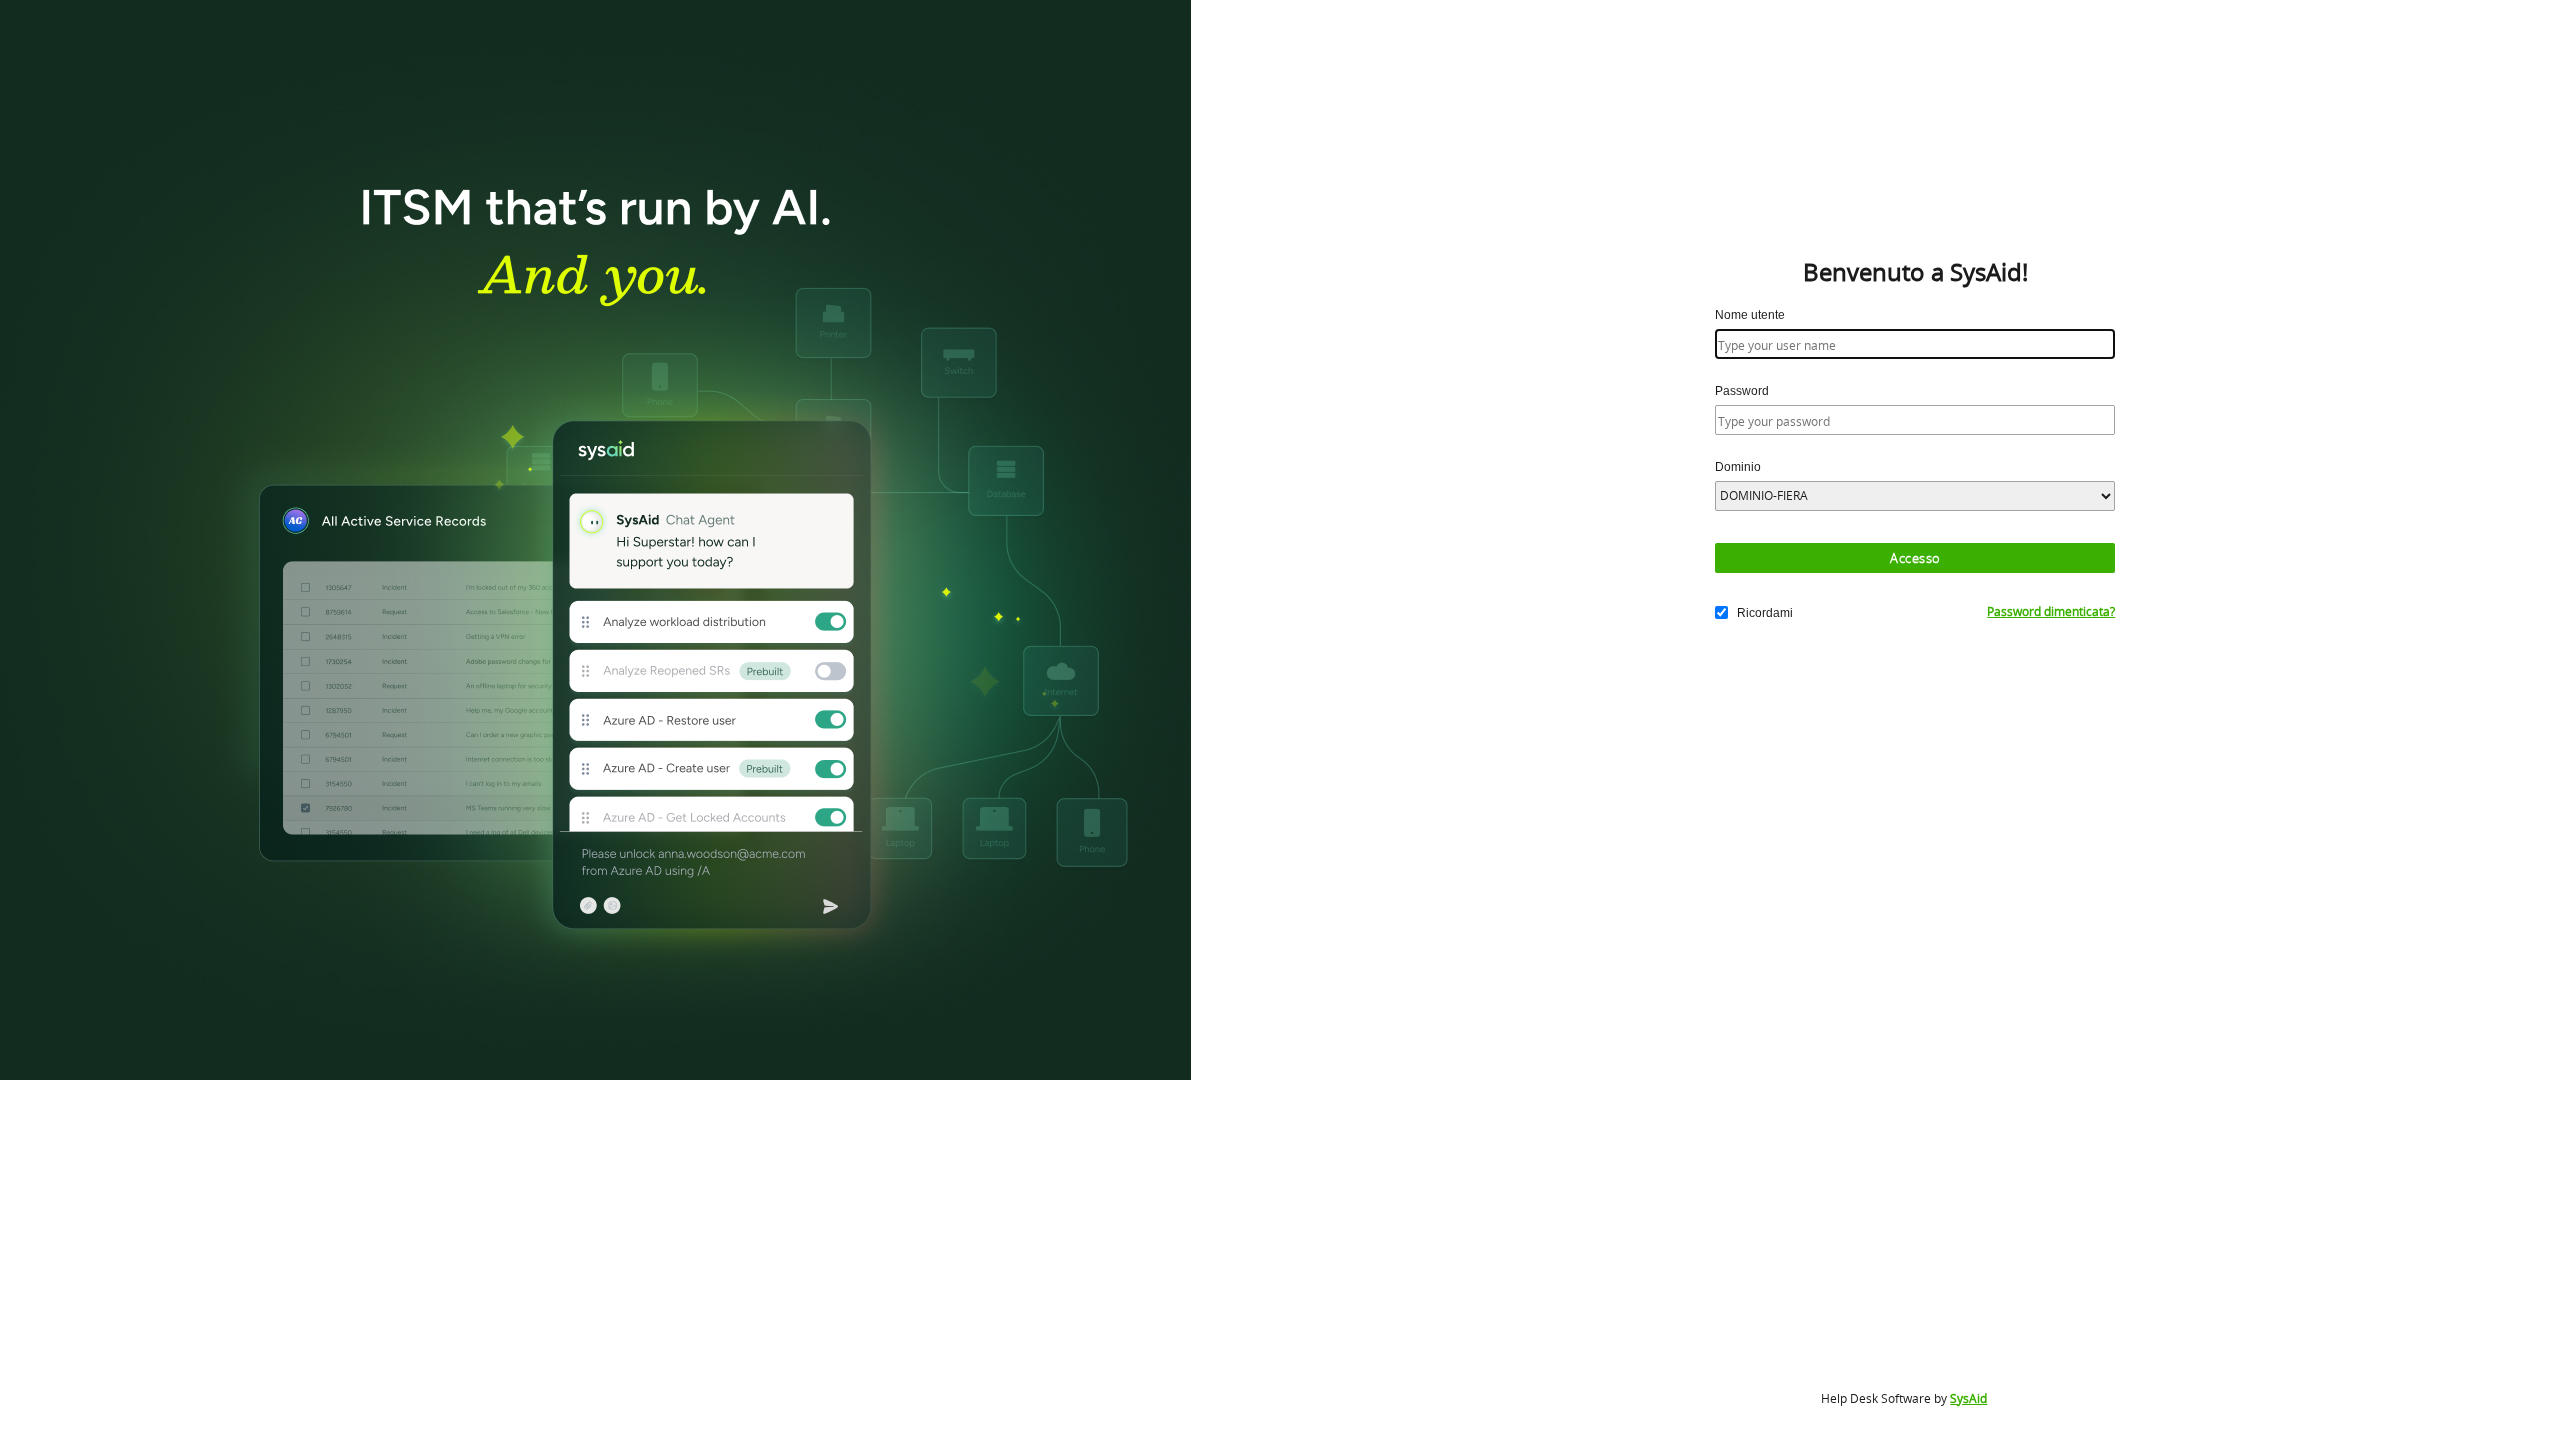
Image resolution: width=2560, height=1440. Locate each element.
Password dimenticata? (2051, 611)
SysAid (1968, 1398)
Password (1742, 391)
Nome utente (1750, 315)
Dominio (1738, 467)
